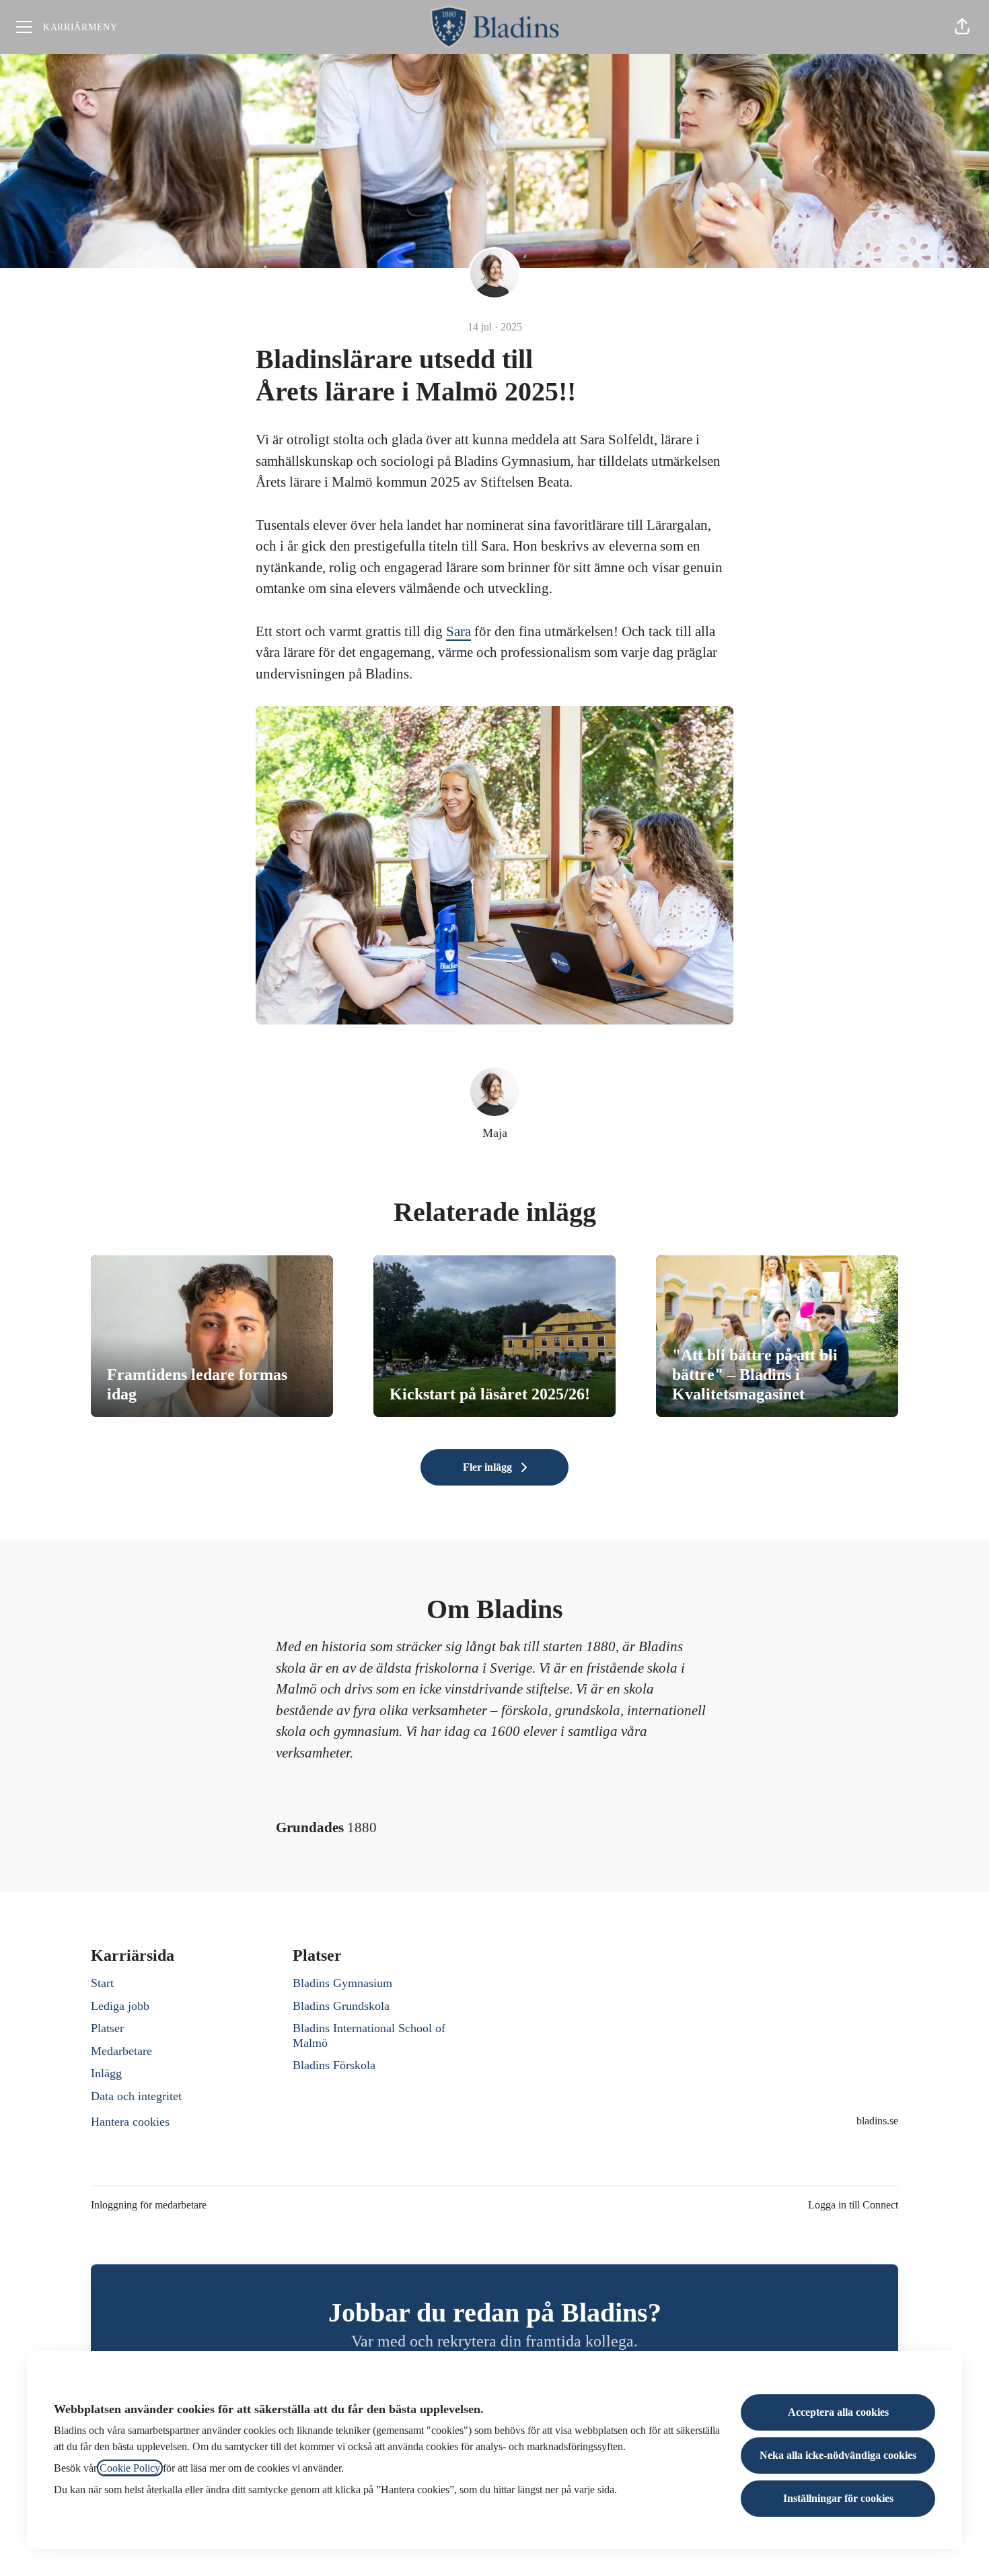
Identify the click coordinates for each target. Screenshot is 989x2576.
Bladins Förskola (334, 2065)
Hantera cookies (130, 2122)
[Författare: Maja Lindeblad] (494, 1092)
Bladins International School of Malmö (369, 2035)
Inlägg (106, 2073)
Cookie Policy (130, 2468)
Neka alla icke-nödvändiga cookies (838, 2455)
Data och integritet (136, 2096)
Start (102, 1983)
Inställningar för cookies (838, 2498)
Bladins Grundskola (341, 2006)
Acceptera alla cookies (838, 2412)
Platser (107, 2028)
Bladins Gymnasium (342, 1983)
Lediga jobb (120, 2006)
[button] (962, 27)
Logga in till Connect (853, 2205)
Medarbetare (121, 2051)
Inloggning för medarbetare (149, 2205)
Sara (459, 631)
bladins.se (877, 2121)
